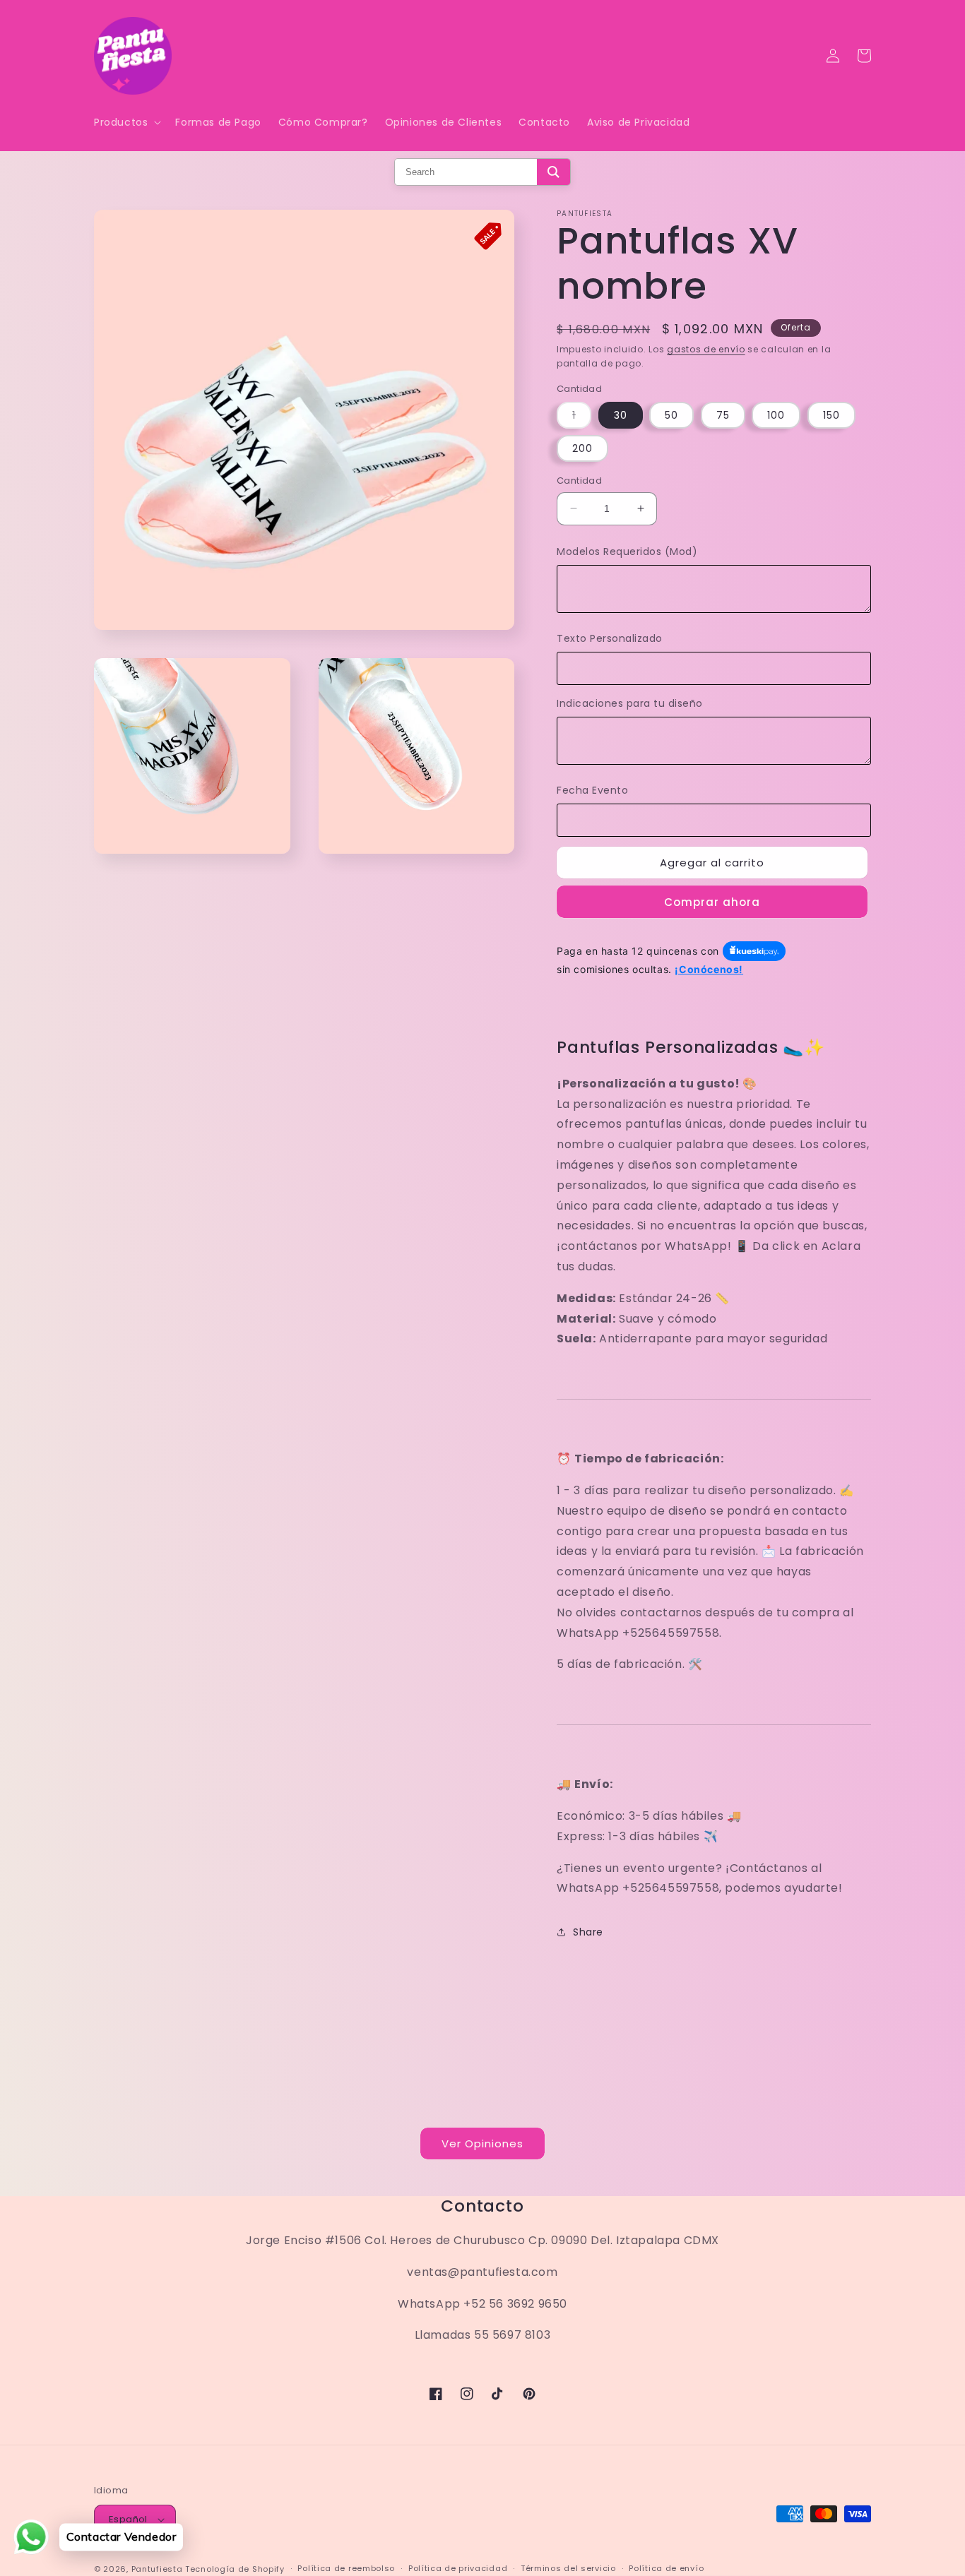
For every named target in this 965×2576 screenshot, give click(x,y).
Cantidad (579, 481)
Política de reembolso (346, 2568)
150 (831, 415)
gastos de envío (706, 349)
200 (582, 448)
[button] (126, 122)
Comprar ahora (712, 902)
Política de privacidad (458, 2568)
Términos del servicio (568, 2568)
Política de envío (666, 2568)
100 (776, 415)
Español (128, 2519)
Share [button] (588, 1932)
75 (723, 415)
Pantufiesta (157, 2569)
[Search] (553, 172)
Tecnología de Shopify (235, 2569)
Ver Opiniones (482, 2143)
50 (671, 415)
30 (621, 415)
